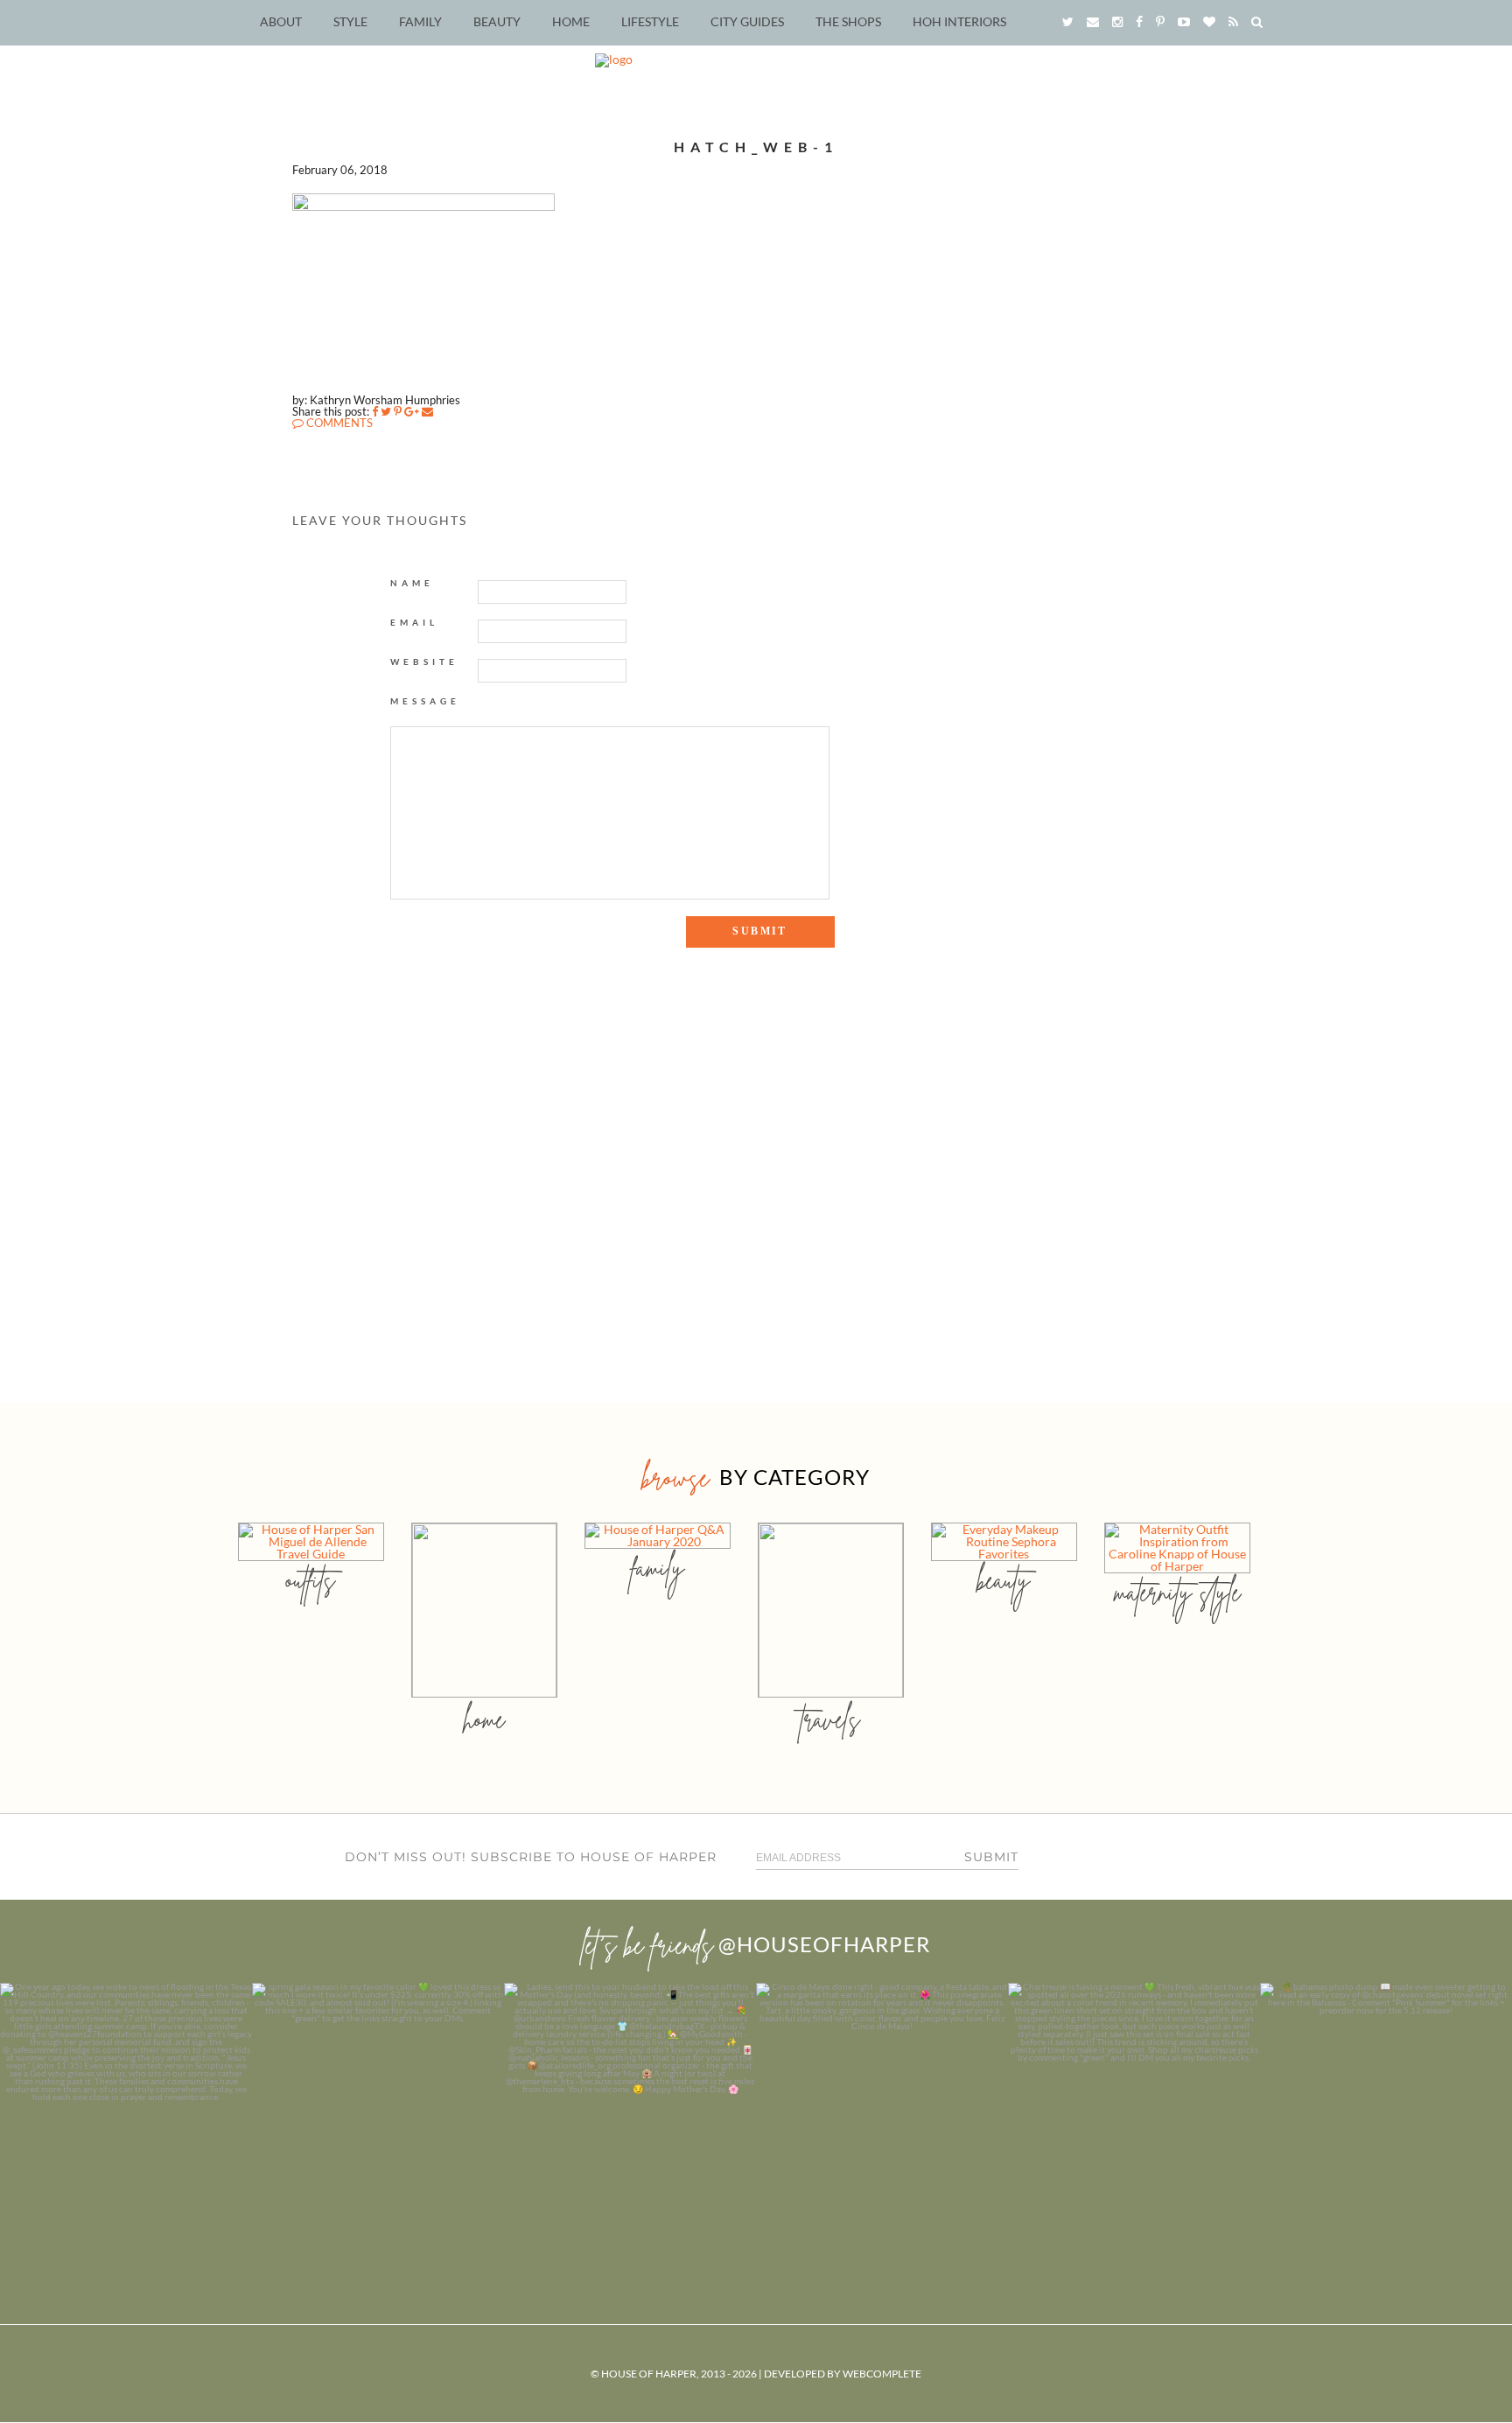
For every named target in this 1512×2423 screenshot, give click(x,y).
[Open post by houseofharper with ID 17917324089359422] (882, 2109)
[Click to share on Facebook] (375, 411)
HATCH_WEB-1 (756, 147)
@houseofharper (824, 1944)
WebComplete (882, 2374)
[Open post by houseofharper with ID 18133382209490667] (630, 2109)
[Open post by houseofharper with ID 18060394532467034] (378, 2109)
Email (414, 622)
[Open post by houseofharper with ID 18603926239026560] (126, 2109)
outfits (311, 1580)
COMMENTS (338, 423)
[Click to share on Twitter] (386, 411)
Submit (991, 1857)
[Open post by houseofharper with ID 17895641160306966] (1386, 2109)
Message (425, 701)
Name (412, 583)
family (658, 1568)
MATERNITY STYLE (1177, 1592)
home (484, 1719)
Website (424, 662)
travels (830, 1719)
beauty (1004, 1580)
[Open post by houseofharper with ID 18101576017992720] (1134, 2109)
